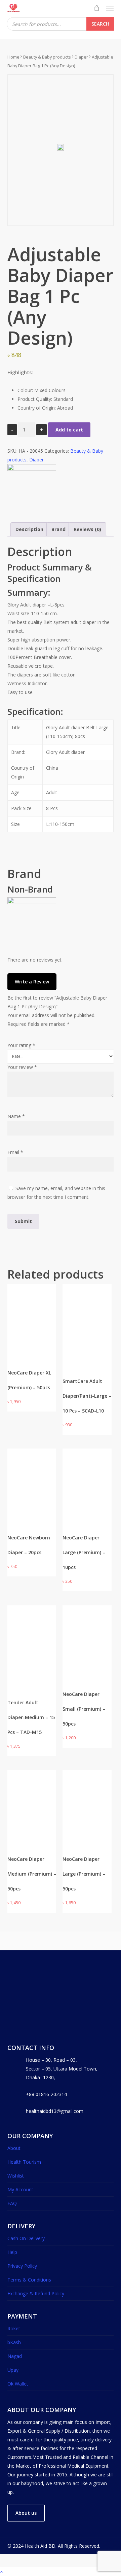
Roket (14, 2328)
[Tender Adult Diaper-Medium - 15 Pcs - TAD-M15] (32, 1641)
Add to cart (69, 430)
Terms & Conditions (29, 2280)
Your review (22, 1067)
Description (29, 529)
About (14, 2148)
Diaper (81, 57)
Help (12, 2252)
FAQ (12, 2203)
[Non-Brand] (32, 469)
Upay (13, 2370)
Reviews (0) (87, 529)
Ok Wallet (18, 2384)
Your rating (21, 1045)
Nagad (15, 2356)
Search (100, 24)
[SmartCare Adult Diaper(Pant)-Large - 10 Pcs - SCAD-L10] (87, 1319)
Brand (58, 529)
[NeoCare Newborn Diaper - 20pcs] (32, 1473)
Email (15, 1152)
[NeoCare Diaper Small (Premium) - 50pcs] (87, 1630)
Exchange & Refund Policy (36, 2293)
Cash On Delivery (26, 2238)
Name (16, 1116)
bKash (14, 2342)
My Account (20, 2189)
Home (13, 57)
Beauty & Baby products (47, 57)
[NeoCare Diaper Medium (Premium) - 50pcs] (32, 1795)
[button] (110, 8)
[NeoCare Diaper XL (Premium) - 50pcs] (32, 1309)
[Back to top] (61, 2572)
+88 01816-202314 (46, 2094)
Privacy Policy (22, 2266)
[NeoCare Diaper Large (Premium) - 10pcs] (87, 1473)
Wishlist (16, 2176)
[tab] (29, 529)
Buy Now (23, 1353)
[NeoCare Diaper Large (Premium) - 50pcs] (87, 1795)
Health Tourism (24, 2162)
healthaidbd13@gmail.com (55, 2111)
